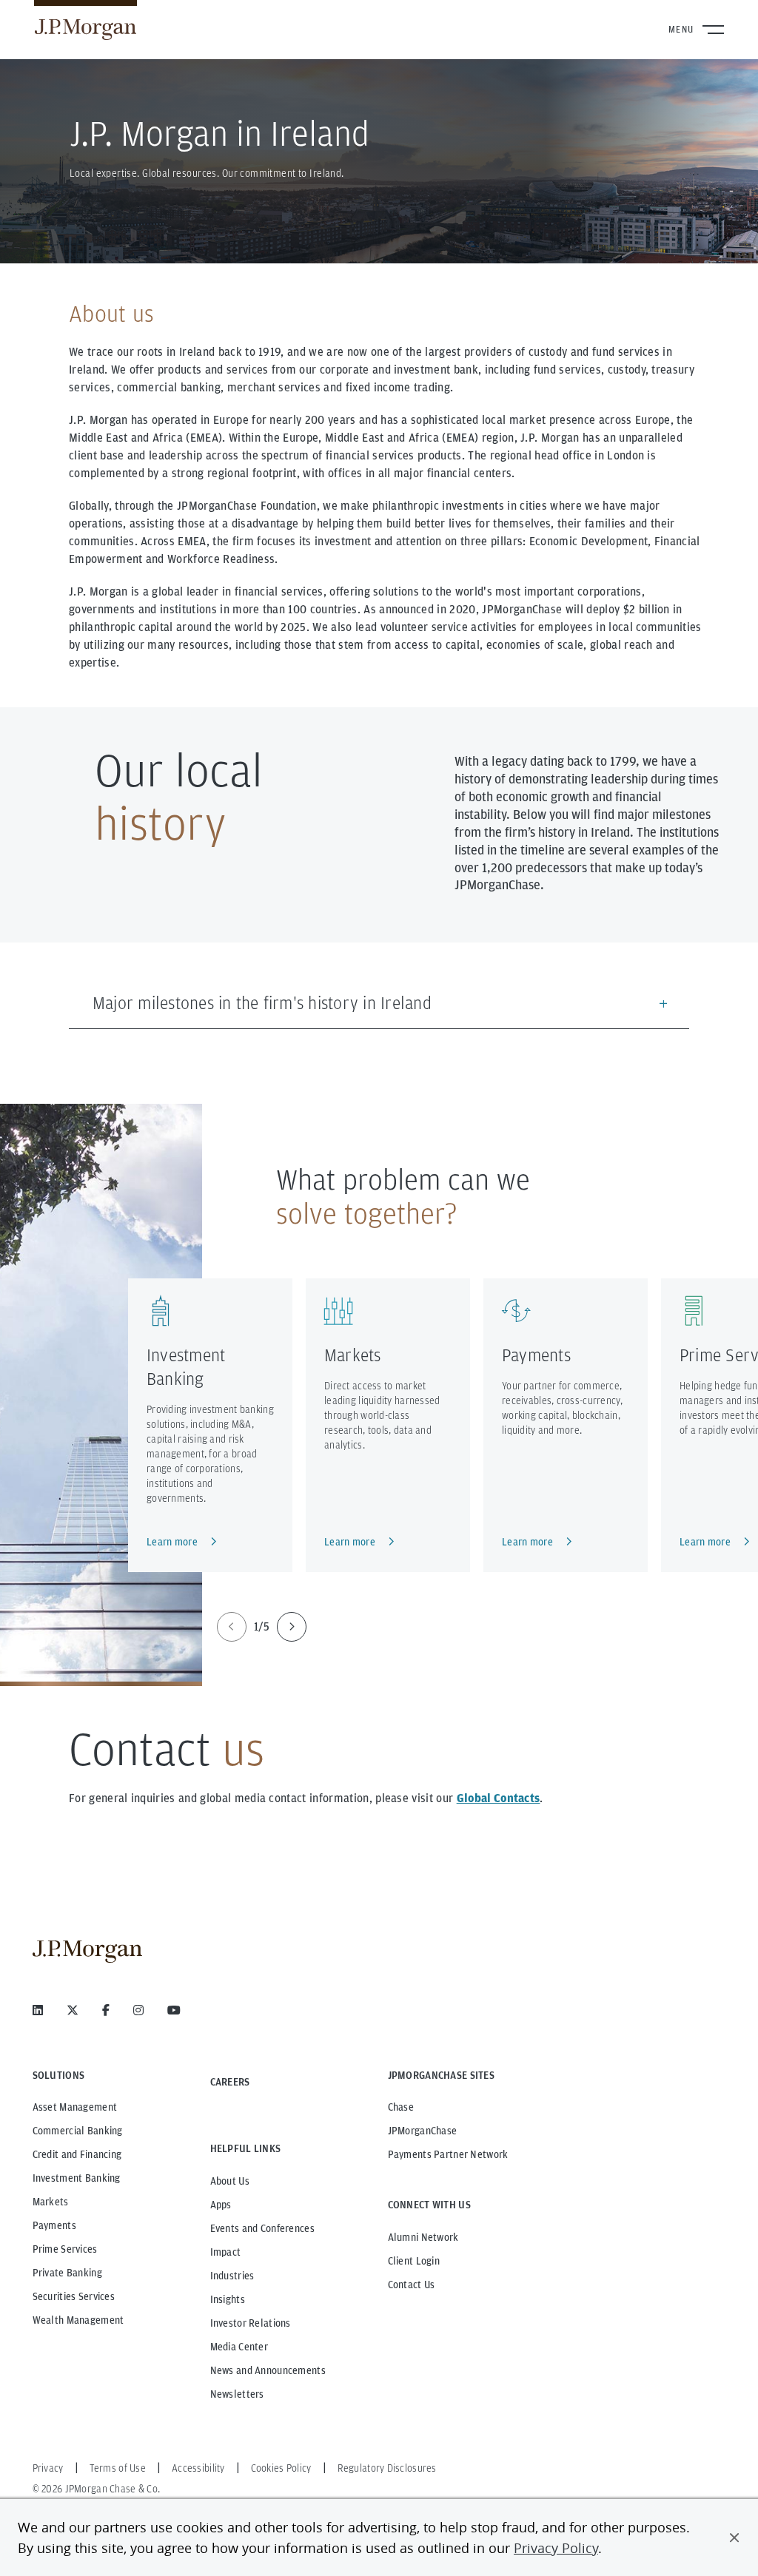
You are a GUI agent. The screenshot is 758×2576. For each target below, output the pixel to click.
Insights (228, 2299)
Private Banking (67, 2273)
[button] (734, 2538)
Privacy (48, 2468)
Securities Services (74, 2296)
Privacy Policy (556, 2548)
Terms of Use (118, 2468)
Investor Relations (251, 2323)
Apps (221, 2205)
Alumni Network (423, 2237)
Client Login (414, 2261)
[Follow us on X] (73, 2010)
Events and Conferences (262, 2228)
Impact (226, 2252)
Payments (536, 1355)
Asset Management (75, 2107)
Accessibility (198, 2468)
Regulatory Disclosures (387, 2468)
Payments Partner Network (448, 2154)
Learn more (172, 1542)
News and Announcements (268, 2370)
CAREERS (230, 2082)
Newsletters (237, 2394)
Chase (401, 2107)
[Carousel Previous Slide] (232, 1627)
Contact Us (412, 2285)
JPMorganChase (423, 2131)
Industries (232, 2276)
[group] (262, 1627)
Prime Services (65, 2249)
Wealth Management (78, 2320)
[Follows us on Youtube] (174, 2010)
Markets (353, 1355)
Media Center (239, 2347)
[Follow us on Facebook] (106, 2010)
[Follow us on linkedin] (38, 2010)
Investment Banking (77, 2178)
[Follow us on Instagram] (138, 2010)
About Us (230, 2181)
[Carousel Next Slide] (292, 1627)
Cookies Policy (281, 2468)
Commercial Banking (78, 2131)
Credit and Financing (77, 2154)
